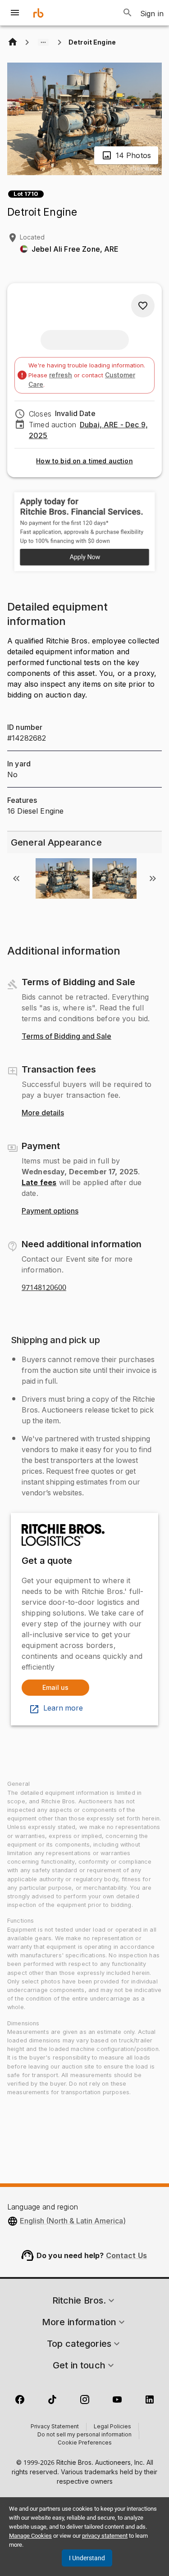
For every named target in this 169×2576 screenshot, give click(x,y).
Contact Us (127, 2255)
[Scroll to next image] (153, 878)
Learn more (63, 1708)
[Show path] (43, 42)
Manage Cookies (30, 2536)
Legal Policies (112, 2427)
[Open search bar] (128, 13)
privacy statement (105, 2536)
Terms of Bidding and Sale (66, 1037)
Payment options (50, 1211)
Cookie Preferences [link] (85, 2443)
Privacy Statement (55, 2427)
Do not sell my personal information (84, 2435)
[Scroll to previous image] (16, 878)
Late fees (39, 1182)
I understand (87, 2558)
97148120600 (44, 1288)
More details (43, 1113)
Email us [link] (55, 1687)
